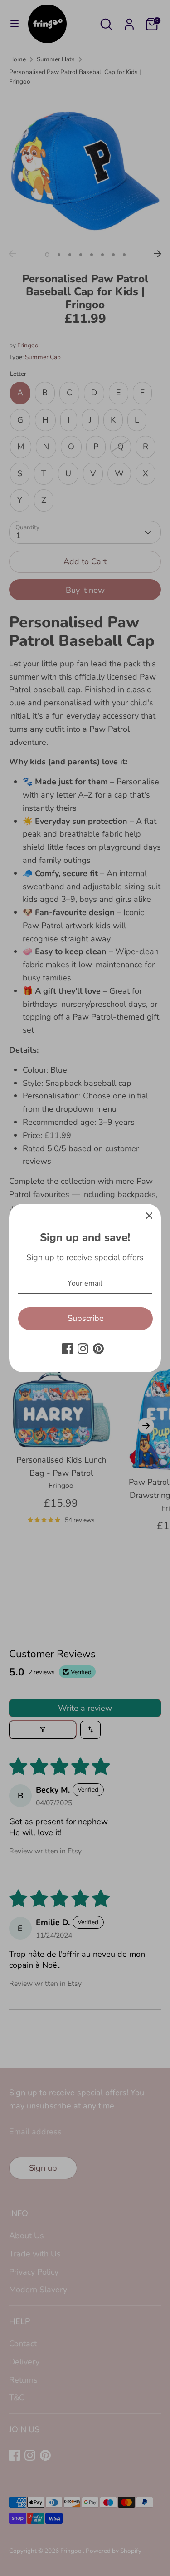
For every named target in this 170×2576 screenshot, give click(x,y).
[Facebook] (68, 1349)
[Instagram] (83, 1349)
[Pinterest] (98, 1349)
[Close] (149, 1216)
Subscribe (86, 1318)
